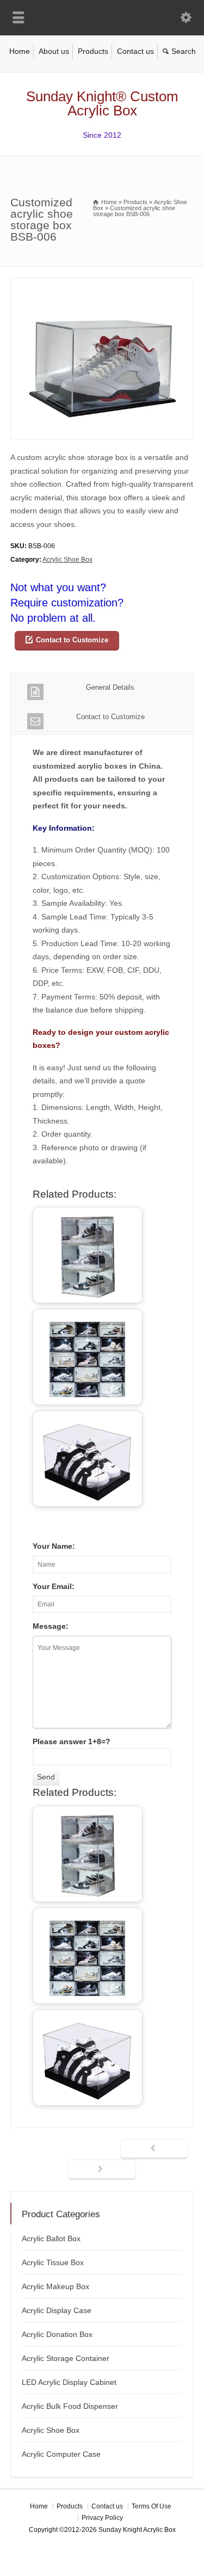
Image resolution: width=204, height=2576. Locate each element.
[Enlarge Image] (102, 284)
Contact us (135, 51)
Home (20, 51)
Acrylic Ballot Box (51, 2238)
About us (54, 51)
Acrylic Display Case (57, 2310)
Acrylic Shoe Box (67, 560)
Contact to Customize (72, 640)
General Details (110, 687)
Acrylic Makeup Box (55, 2286)
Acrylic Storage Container (66, 2358)
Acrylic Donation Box (57, 2334)
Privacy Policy (102, 2518)
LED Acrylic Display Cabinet (69, 2382)
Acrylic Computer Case (61, 2454)
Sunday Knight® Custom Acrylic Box (102, 103)
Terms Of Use (152, 2506)
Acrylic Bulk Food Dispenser (70, 2406)
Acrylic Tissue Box (53, 2262)
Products (93, 51)
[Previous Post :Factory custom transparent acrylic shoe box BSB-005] (154, 2149)
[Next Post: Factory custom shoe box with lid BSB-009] (102, 2170)
